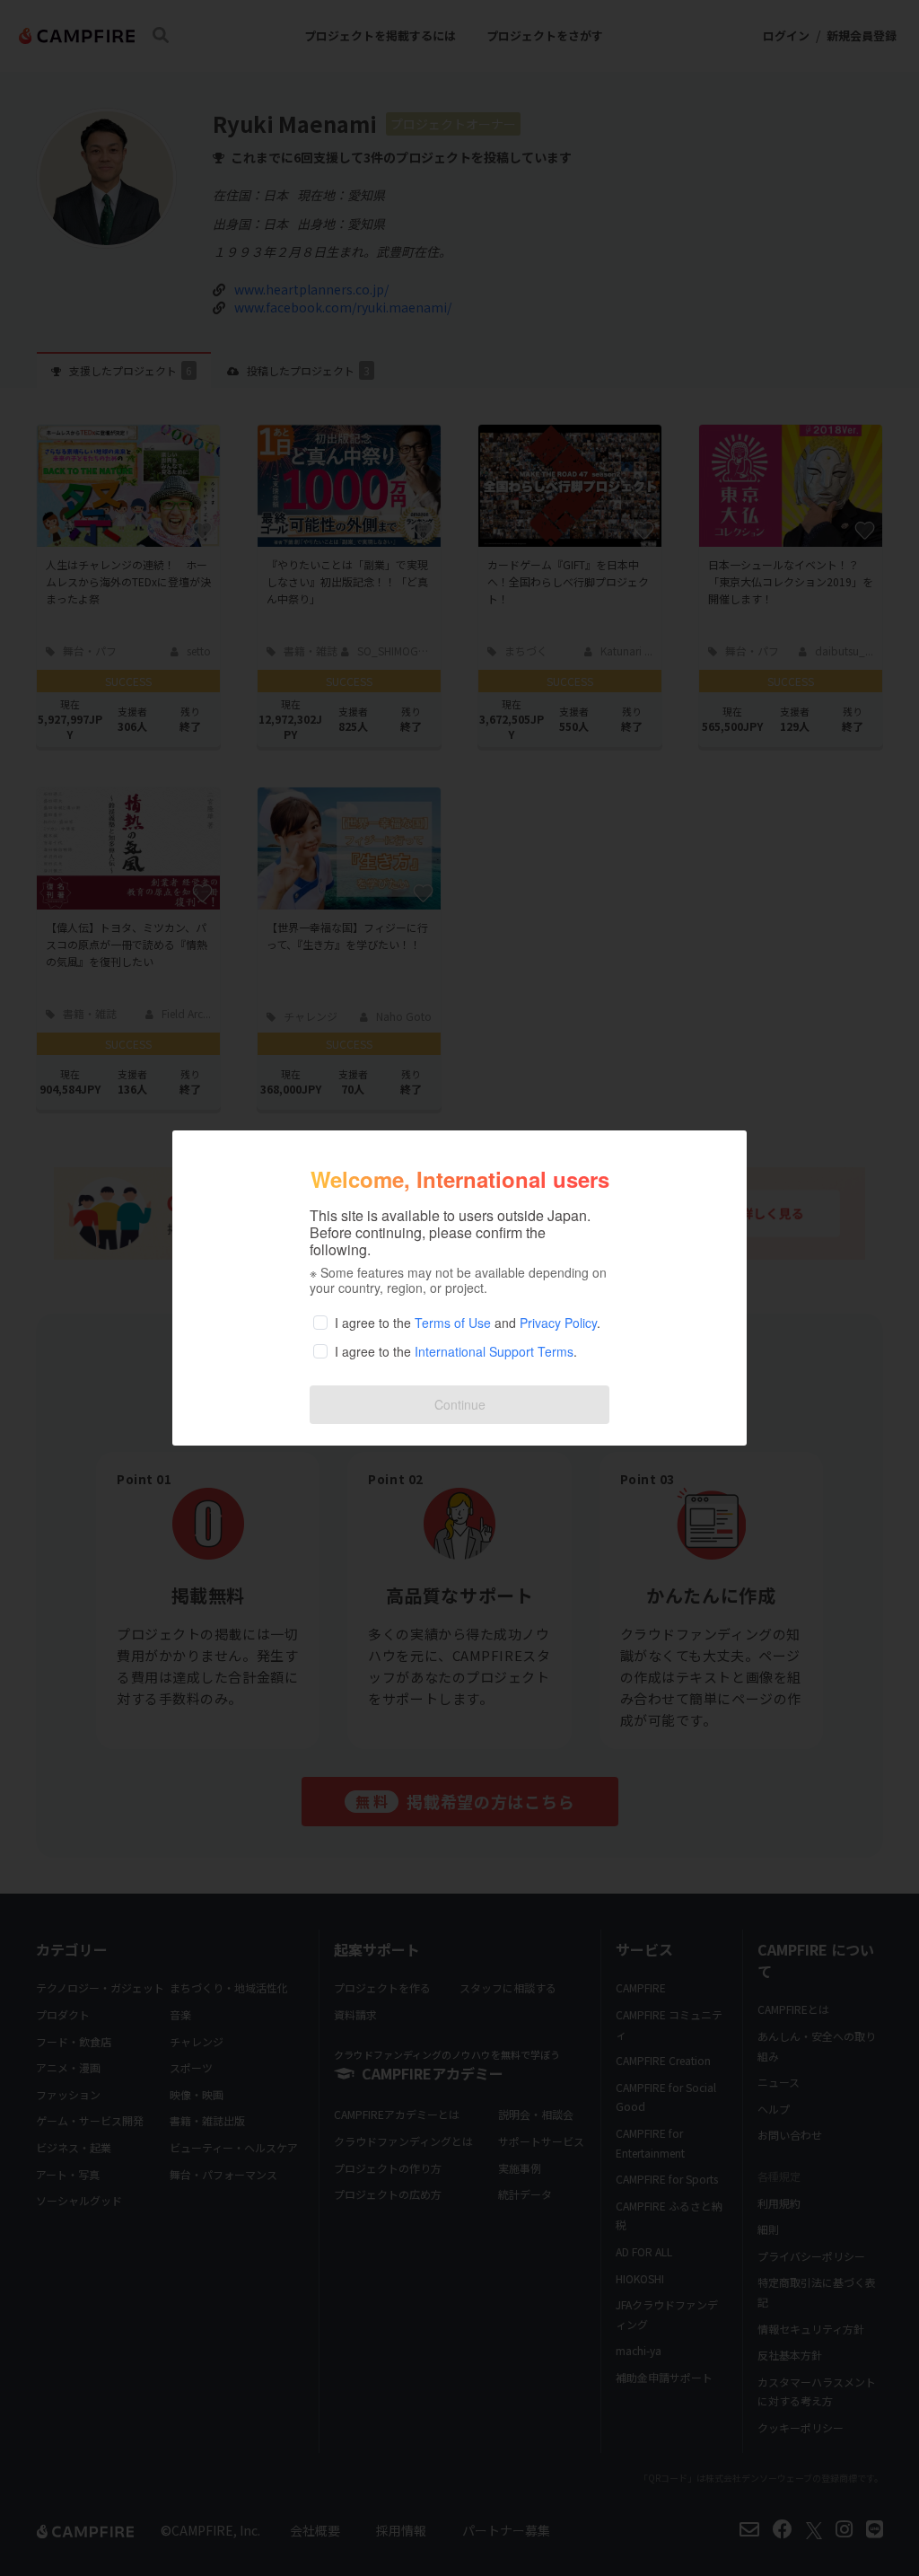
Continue (460, 1404)
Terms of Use (453, 1323)
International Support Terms (494, 1351)
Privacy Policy (558, 1323)
